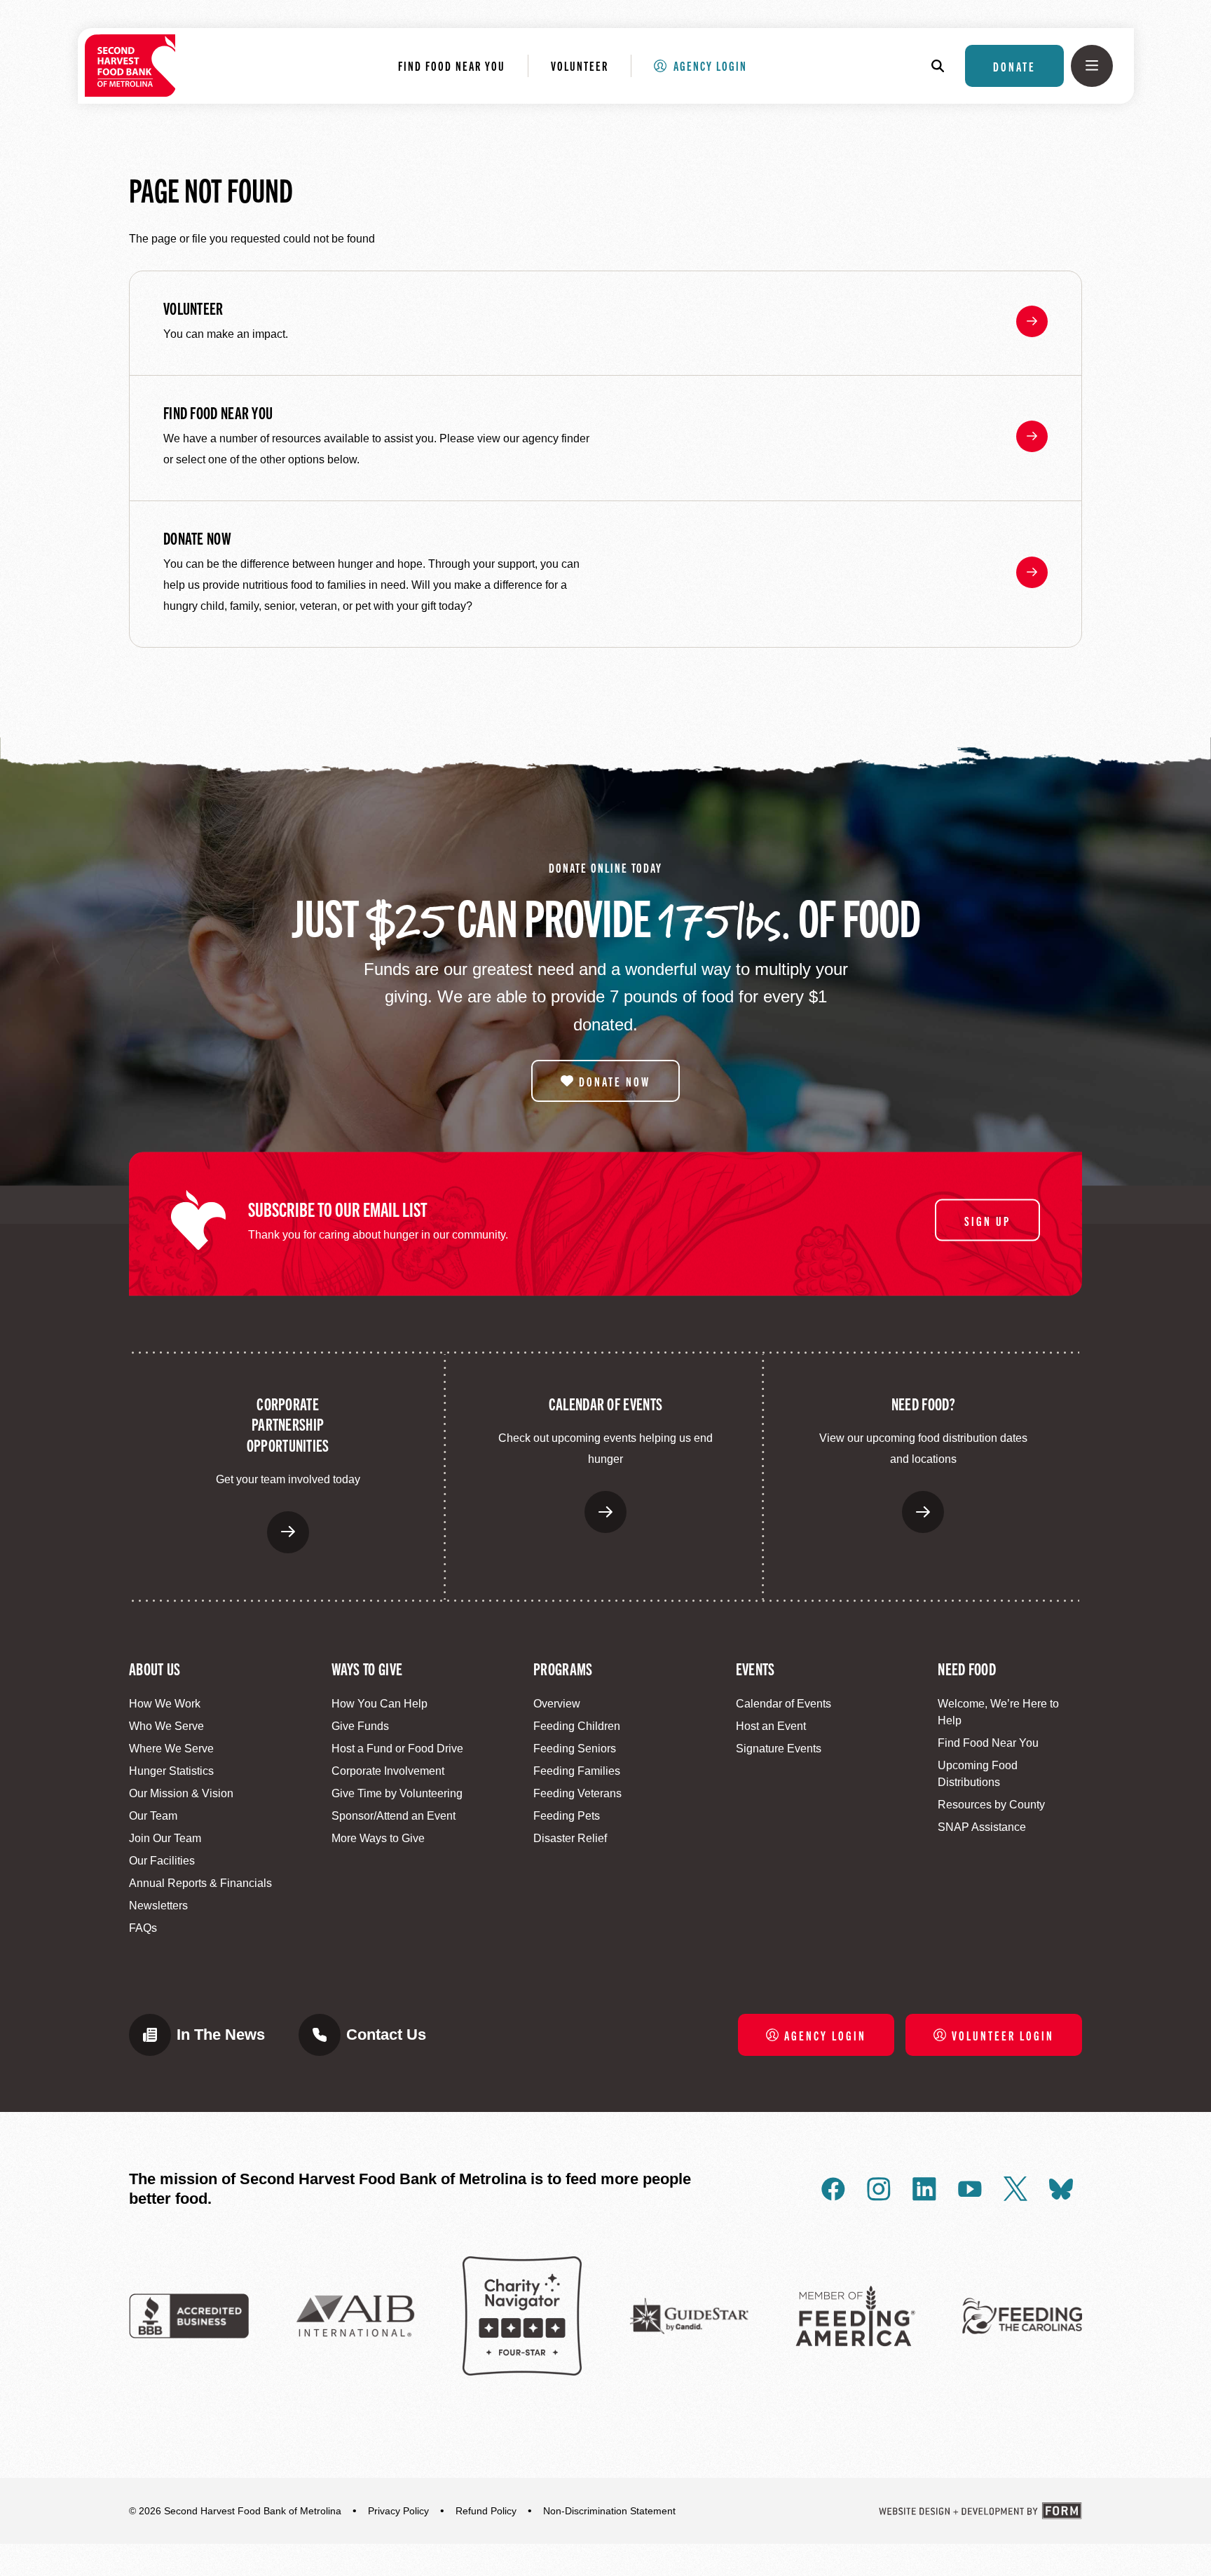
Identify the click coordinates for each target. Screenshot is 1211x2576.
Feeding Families (577, 1771)
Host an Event (771, 1726)
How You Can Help (379, 1704)
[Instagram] (879, 2189)
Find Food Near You (452, 65)
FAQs (143, 1928)
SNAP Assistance (982, 1827)
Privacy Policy (398, 2511)
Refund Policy (486, 2511)
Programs (563, 1668)
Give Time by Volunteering (397, 1793)
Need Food (967, 1668)
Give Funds (360, 1726)
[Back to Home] (130, 66)
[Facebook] (833, 2189)
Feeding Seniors (575, 1749)
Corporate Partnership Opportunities (288, 1424)
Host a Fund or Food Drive (397, 1749)
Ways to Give (367, 1668)
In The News (221, 2035)
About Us (155, 1668)
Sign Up (987, 1220)
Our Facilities (162, 1861)
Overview (557, 1704)
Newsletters (158, 1906)
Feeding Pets (567, 1816)
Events (755, 1668)
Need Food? (923, 1403)
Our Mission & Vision (181, 1793)
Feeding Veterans (577, 1793)
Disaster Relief (570, 1838)
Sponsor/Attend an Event (394, 1816)
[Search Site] (945, 66)
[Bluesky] (1061, 2189)
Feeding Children (577, 1726)
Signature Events (779, 1749)
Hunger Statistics (171, 1771)
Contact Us (386, 2035)
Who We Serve (166, 1726)
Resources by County (991, 1805)
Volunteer (580, 65)
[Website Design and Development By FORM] (980, 2511)
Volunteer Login (1003, 2035)
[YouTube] (970, 2189)
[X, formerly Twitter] (1015, 2189)
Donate (1014, 66)
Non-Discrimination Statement (609, 2511)
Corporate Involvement (388, 1771)
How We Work (165, 1704)
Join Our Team (165, 1838)
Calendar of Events (605, 1403)
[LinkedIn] (924, 2189)
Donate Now (197, 538)
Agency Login (710, 65)
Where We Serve (171, 1749)
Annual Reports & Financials (200, 1883)
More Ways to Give (378, 1838)
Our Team (153, 1816)
